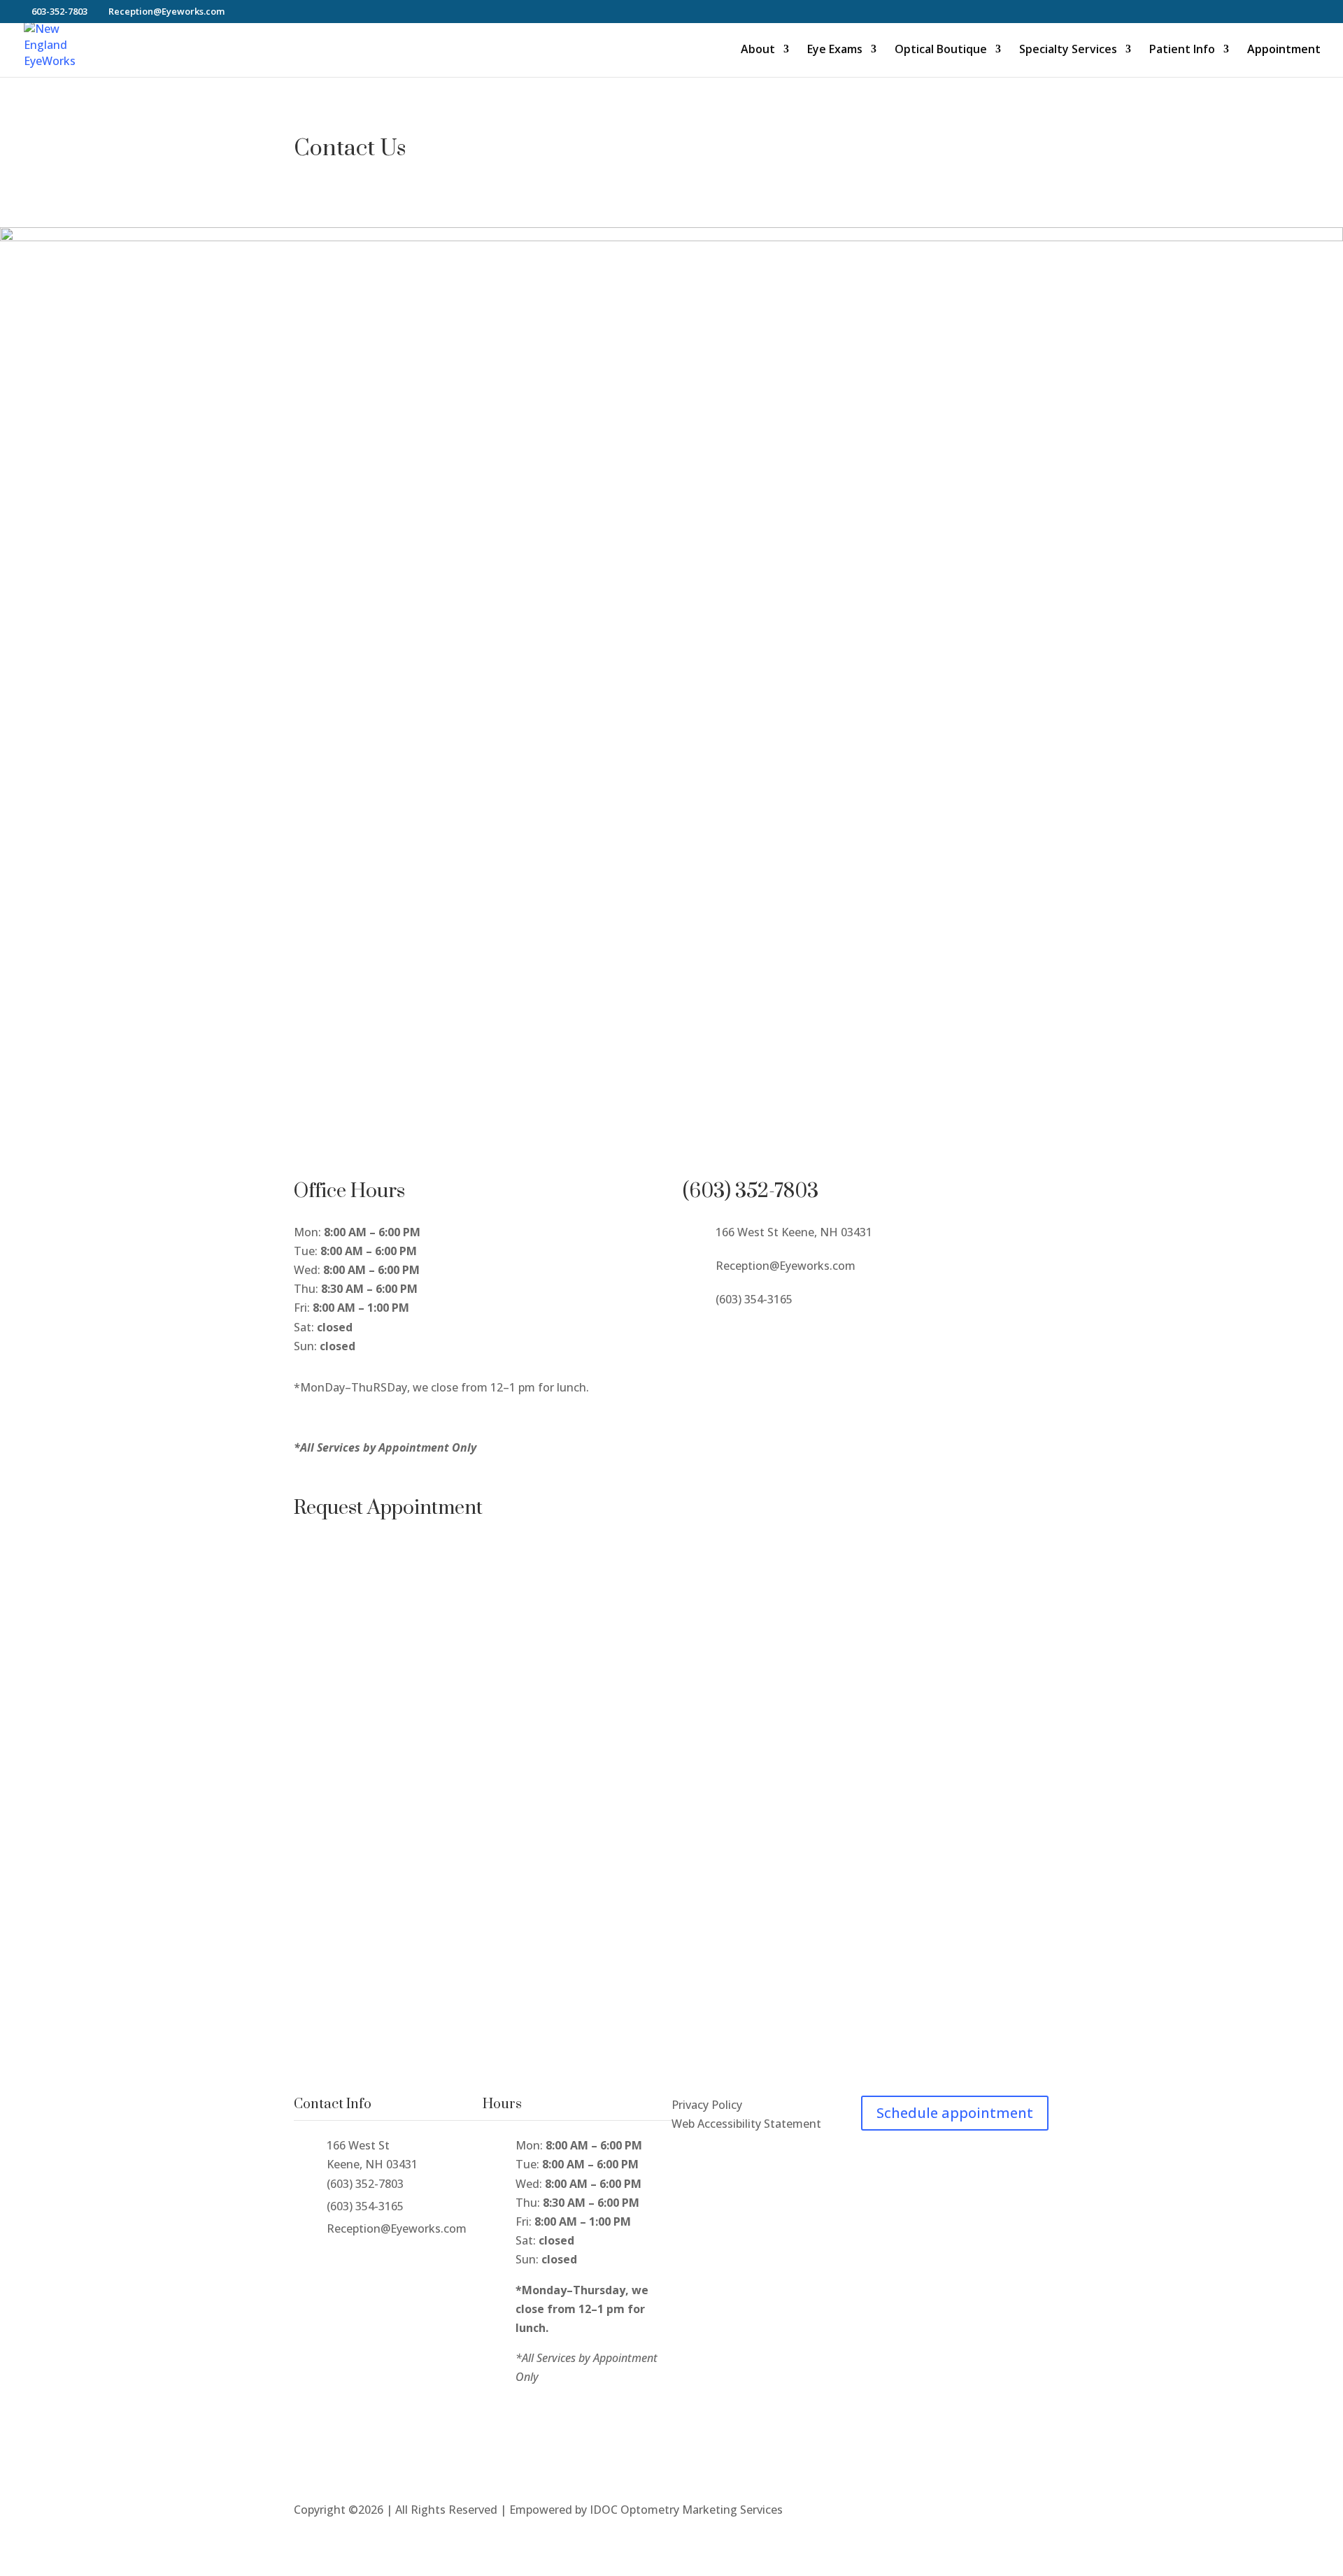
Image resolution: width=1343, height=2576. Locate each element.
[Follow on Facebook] (694, 1335)
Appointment (1284, 50)
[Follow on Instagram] (722, 1335)
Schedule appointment (955, 2113)
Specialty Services (1068, 50)
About (758, 50)
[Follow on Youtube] (750, 1335)
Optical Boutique (941, 50)
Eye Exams (835, 50)
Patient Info (1182, 50)
